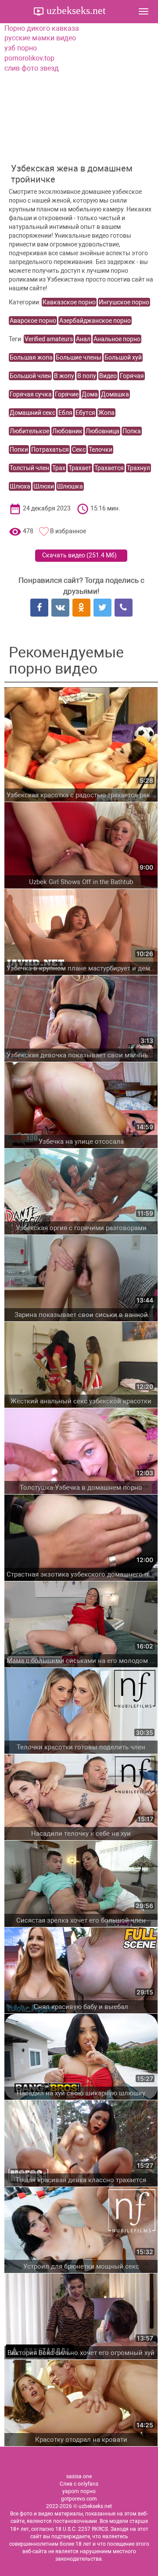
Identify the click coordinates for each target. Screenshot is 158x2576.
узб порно (21, 48)
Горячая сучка (31, 394)
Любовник (67, 431)
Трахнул (138, 468)
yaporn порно (79, 2491)
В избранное (68, 531)
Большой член (30, 376)
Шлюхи (44, 486)
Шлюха (20, 486)
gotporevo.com (79, 2499)
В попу (87, 376)
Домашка (115, 394)
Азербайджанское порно (95, 321)
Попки (19, 450)
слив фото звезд (32, 68)
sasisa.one (79, 2476)
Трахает (80, 468)
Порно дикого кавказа (42, 28)
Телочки (101, 450)
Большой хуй (123, 357)
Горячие (67, 394)
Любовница (102, 431)
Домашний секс (32, 413)
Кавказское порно (69, 302)
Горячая (132, 376)
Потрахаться (50, 450)
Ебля (65, 413)
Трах (59, 468)
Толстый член (29, 468)
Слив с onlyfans (79, 2484)
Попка (132, 431)
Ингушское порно (124, 302)
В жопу (64, 376)
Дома (90, 394)
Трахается (109, 468)
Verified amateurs (49, 339)
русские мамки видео (40, 38)
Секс (79, 450)
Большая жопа (31, 357)
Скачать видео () (79, 555)
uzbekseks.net (75, 11)
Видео (108, 376)
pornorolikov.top (29, 58)
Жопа (106, 413)
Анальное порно (117, 339)
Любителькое (29, 431)
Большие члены (79, 357)
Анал (83, 339)
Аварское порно (33, 321)
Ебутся (85, 413)
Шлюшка (70, 486)
